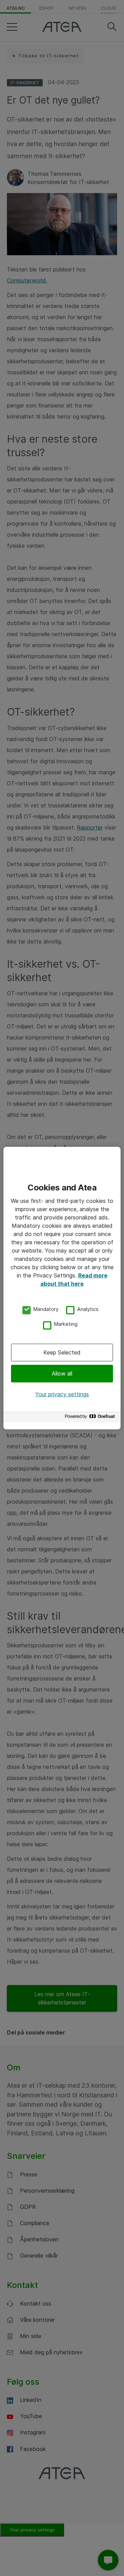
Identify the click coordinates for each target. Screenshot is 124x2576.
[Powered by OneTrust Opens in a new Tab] (91, 1418)
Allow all (62, 1373)
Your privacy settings (62, 1394)
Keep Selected (62, 1352)
